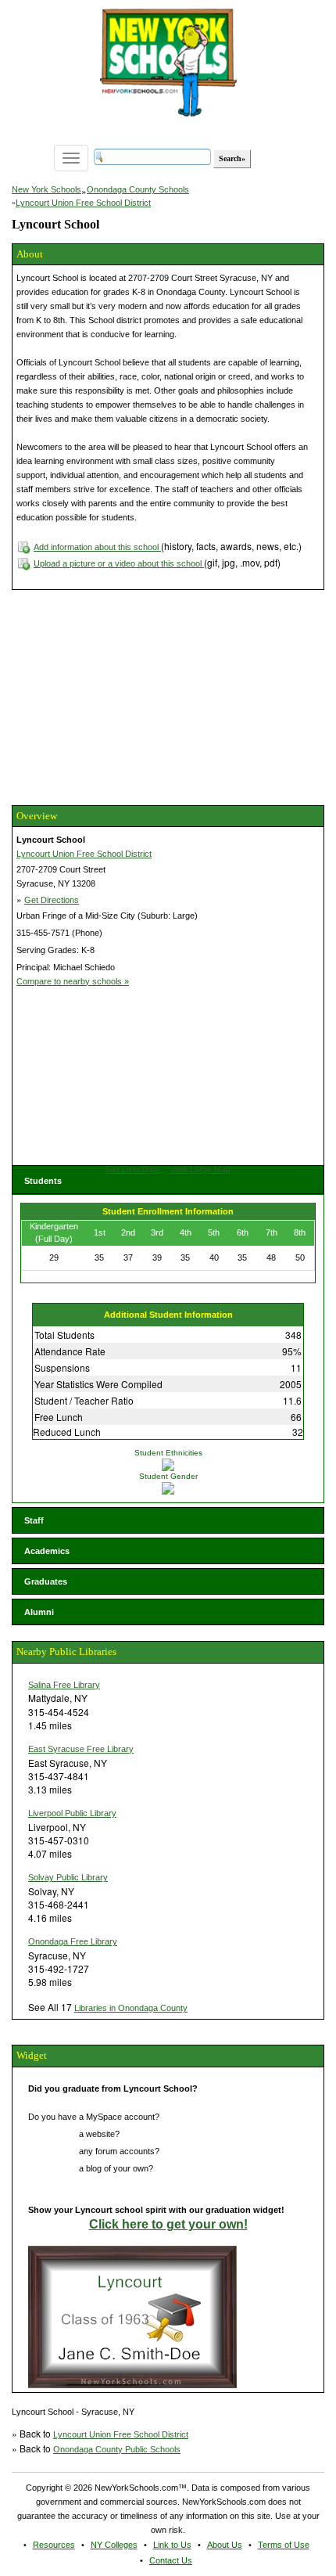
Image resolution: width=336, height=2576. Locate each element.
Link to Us (172, 2545)
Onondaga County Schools (138, 189)
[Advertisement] (129, 696)
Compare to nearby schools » (73, 981)
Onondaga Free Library (73, 1941)
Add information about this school (97, 547)
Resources (54, 2545)
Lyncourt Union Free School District (83, 203)
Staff (34, 1520)
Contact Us (171, 2560)
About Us (225, 2545)
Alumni (39, 1612)
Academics (47, 1551)
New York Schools (46, 189)
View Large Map (200, 1169)
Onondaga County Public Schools (117, 2449)
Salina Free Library (64, 1685)
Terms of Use (284, 2545)
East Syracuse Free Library (81, 1749)
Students (43, 1181)
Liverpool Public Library (72, 1813)
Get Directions (52, 900)
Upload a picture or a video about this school (119, 563)
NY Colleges (114, 2545)
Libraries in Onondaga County (131, 2008)
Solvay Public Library (68, 1877)
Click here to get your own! (168, 2224)
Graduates (46, 1581)
